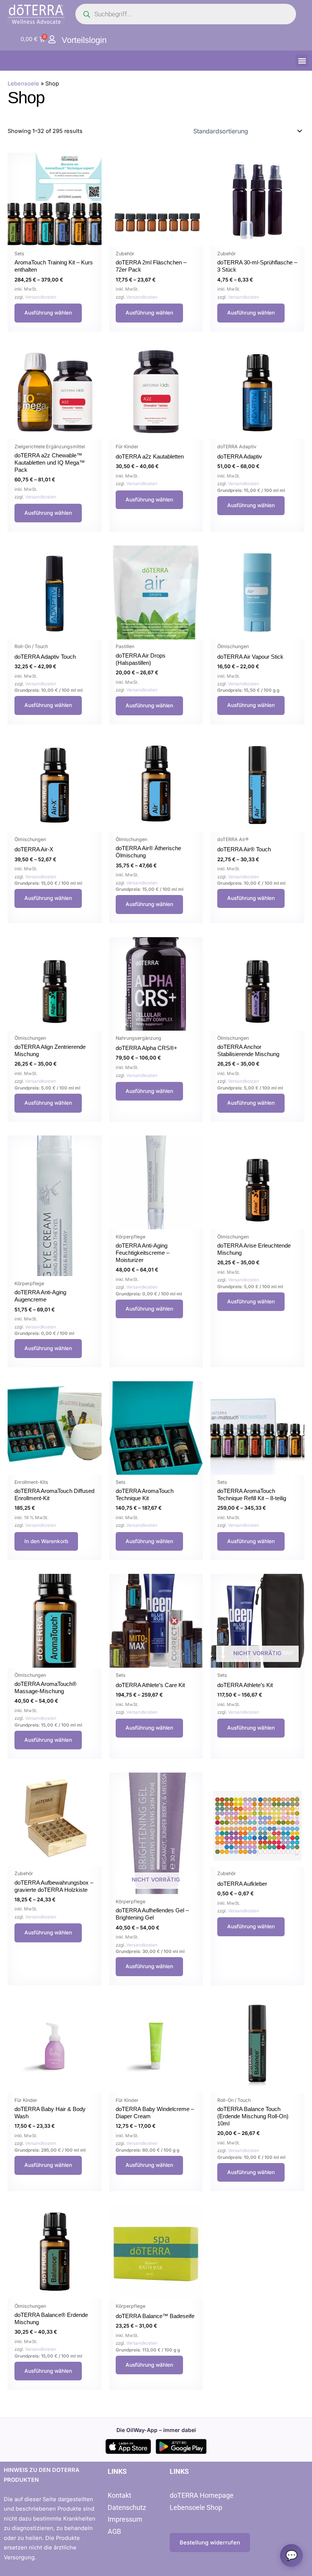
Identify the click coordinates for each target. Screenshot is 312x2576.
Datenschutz (127, 2507)
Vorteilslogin (84, 40)
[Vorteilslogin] (52, 39)
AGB (114, 2531)
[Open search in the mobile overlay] (186, 14)
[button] (302, 61)
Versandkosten (41, 297)
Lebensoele (23, 84)
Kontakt (119, 2495)
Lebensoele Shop (196, 2507)
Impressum (125, 2519)
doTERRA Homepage (202, 2495)
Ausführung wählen (48, 313)
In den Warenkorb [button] (46, 1541)
